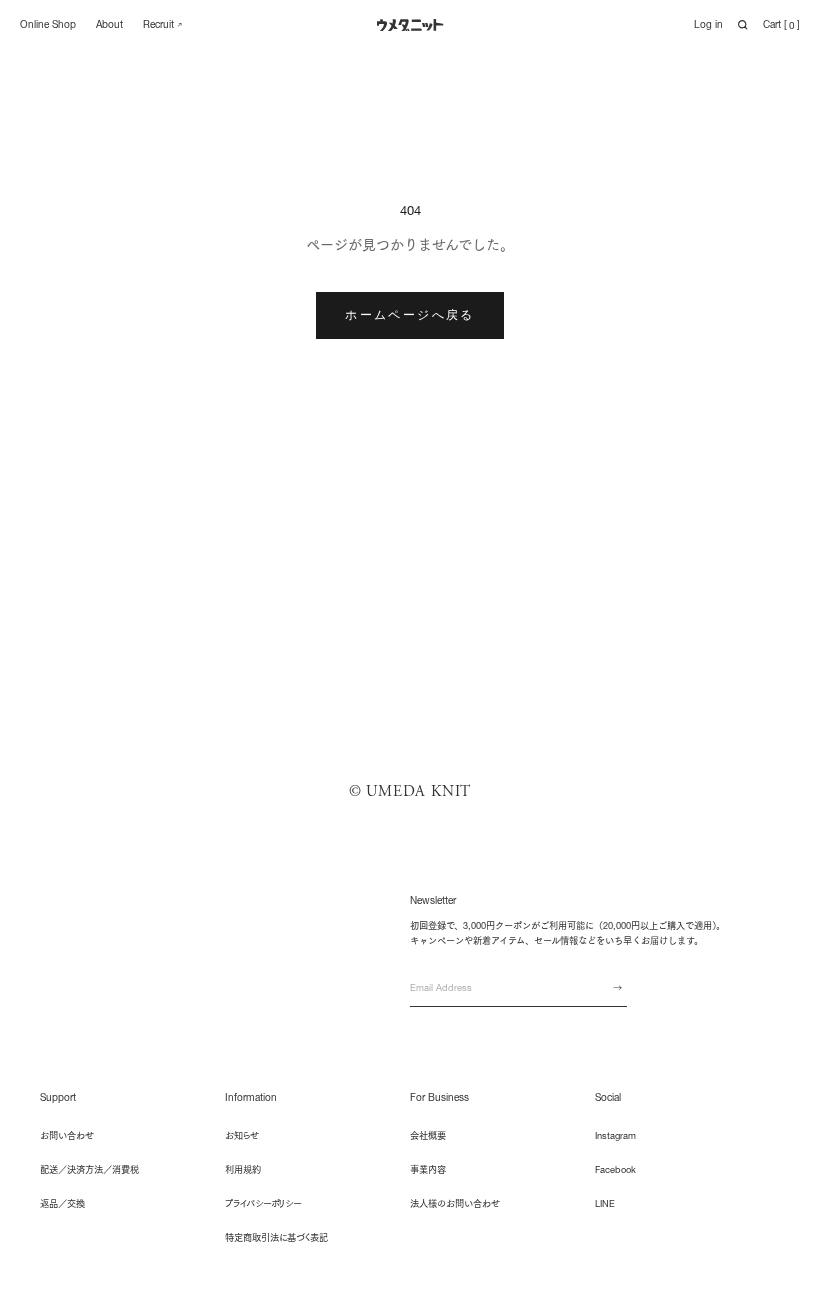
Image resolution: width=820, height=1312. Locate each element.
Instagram (615, 1135)
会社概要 (428, 1135)
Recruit (158, 25)
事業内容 (428, 1169)
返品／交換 (62, 1203)
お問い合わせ (67, 1135)
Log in (708, 24)
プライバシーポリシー (263, 1203)
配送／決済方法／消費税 (89, 1169)
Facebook (615, 1169)
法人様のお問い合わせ (455, 1203)
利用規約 (243, 1169)
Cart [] (781, 25)
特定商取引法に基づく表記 (276, 1237)
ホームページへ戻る (410, 314)
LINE (605, 1203)
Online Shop (48, 25)
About (109, 25)
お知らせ (242, 1135)
